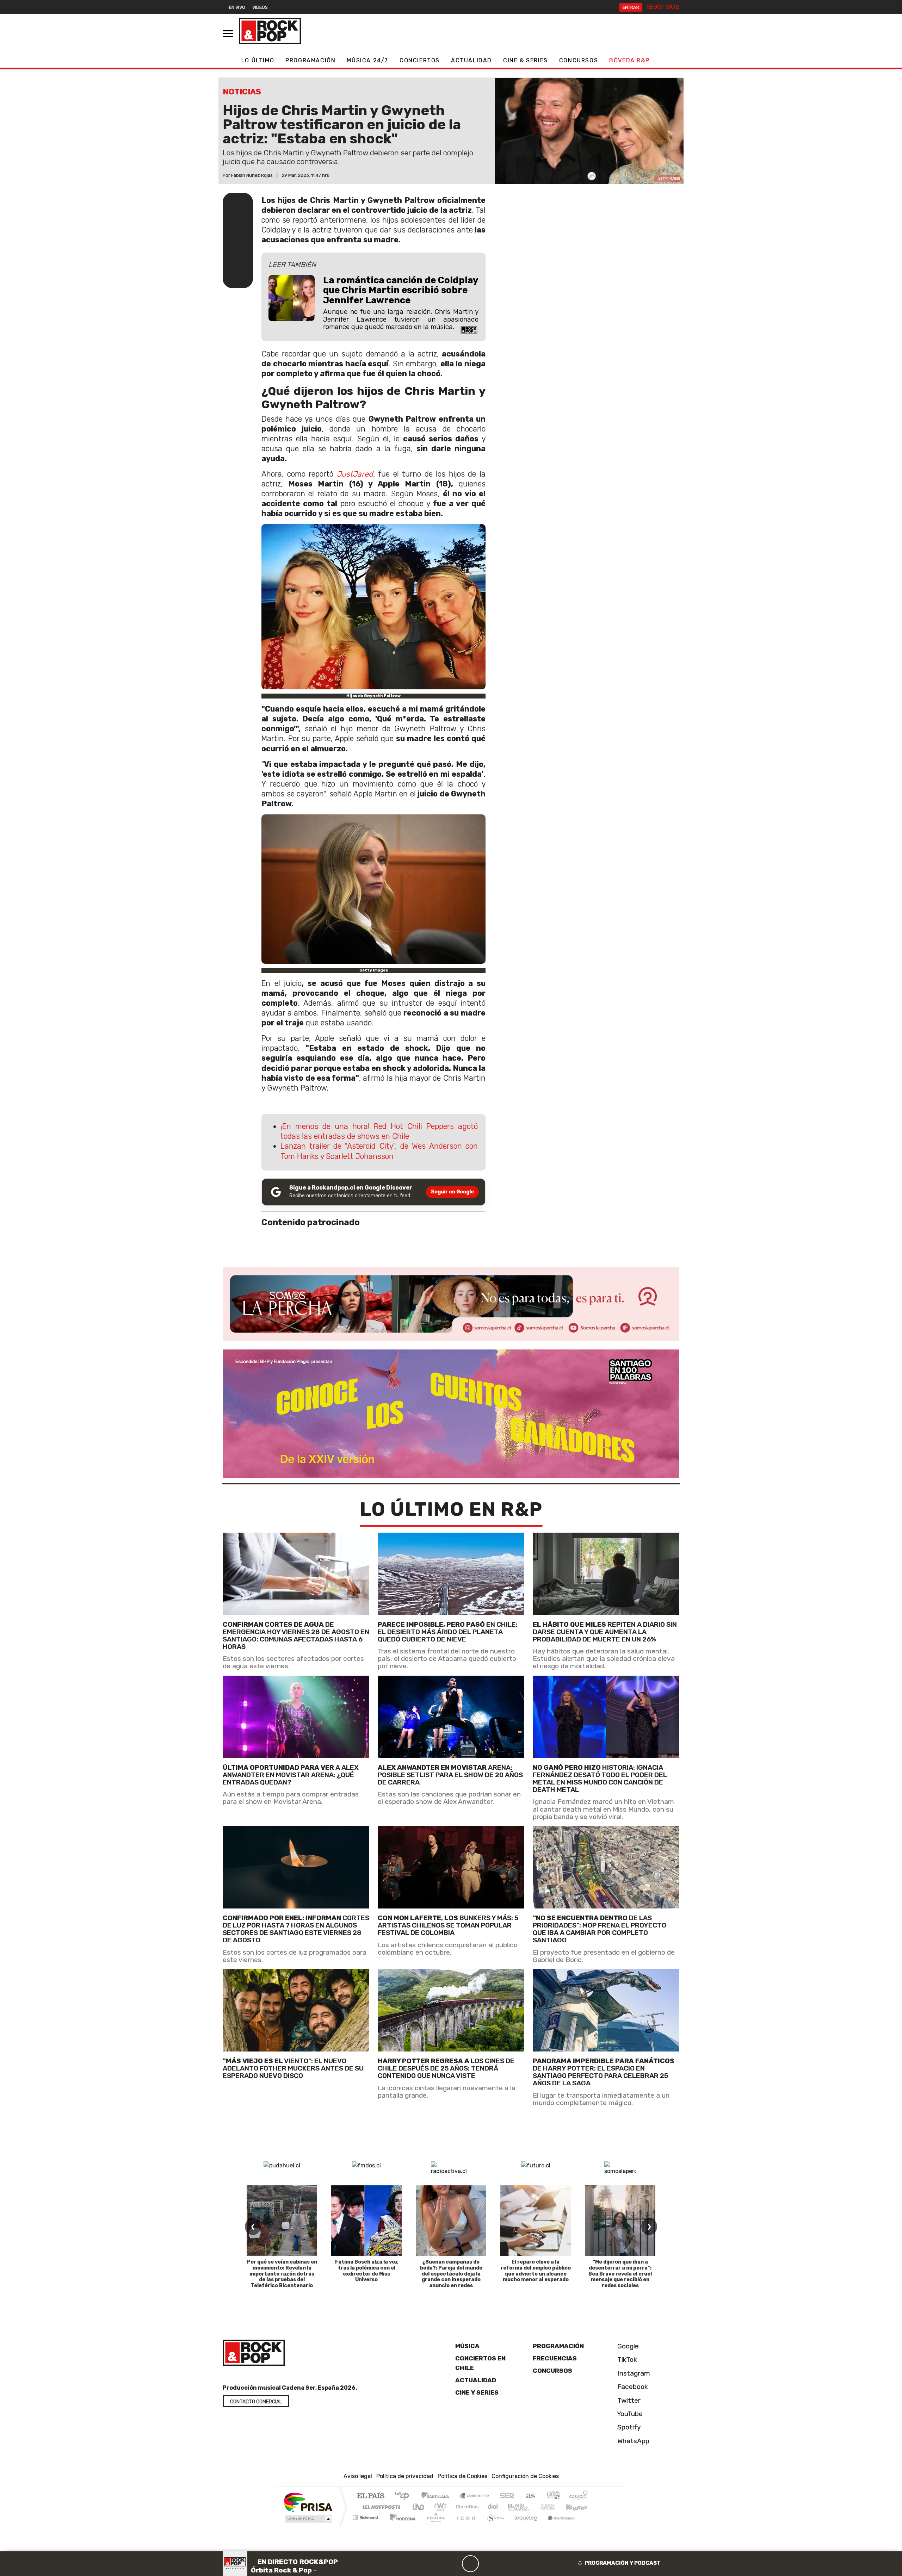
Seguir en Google (452, 1192)
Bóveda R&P (629, 60)
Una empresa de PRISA (308, 2502)
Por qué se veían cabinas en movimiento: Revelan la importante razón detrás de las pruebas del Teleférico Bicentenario (282, 2274)
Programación (310, 60)
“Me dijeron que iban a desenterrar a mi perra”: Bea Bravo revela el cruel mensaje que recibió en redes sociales (620, 2274)
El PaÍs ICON (465, 2526)
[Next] (504, 2564)
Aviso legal (358, 2476)
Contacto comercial (256, 2402)
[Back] (437, 2564)
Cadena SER (507, 2496)
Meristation (557, 2526)
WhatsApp (632, 2441)
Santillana (437, 2496)
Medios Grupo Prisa (308, 2519)
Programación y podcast (623, 2563)
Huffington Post (380, 2507)
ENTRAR (631, 7)
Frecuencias (555, 2358)
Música (467, 2346)
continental (493, 2507)
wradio (439, 2507)
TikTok (626, 2360)
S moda (493, 2526)
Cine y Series (477, 2392)
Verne (533, 2507)
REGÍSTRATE (663, 7)
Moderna (401, 2526)
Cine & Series (526, 60)
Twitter (628, 2400)
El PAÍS (370, 2496)
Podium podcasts (366, 2516)
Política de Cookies (462, 2476)
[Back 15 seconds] (453, 2564)
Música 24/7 (367, 60)
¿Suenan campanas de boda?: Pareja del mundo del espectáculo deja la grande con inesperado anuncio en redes (451, 2274)
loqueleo (524, 2526)
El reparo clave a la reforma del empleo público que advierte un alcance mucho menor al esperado (536, 2271)
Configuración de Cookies (525, 2476)
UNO (419, 2507)
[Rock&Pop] (270, 31)
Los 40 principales (404, 2496)
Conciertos (420, 60)
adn (553, 2496)
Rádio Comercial (589, 2526)
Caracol (579, 2496)
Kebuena (580, 2507)
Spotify (628, 2427)
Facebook (632, 2387)
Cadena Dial (554, 2507)
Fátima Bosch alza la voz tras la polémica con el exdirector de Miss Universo (367, 2271)
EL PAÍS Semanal (512, 2507)
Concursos (579, 60)
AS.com (529, 2496)
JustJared (355, 474)
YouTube (629, 2414)
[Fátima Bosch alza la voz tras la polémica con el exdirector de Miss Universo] (366, 2221)
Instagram (633, 2373)
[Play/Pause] (470, 2564)
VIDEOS (260, 7)
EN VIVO (237, 7)
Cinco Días (466, 2507)
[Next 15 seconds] (487, 2564)
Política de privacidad (405, 2476)
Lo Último (258, 60)
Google (627, 2346)
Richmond (366, 2526)
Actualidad (471, 60)
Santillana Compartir (475, 2496)
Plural (434, 2526)
